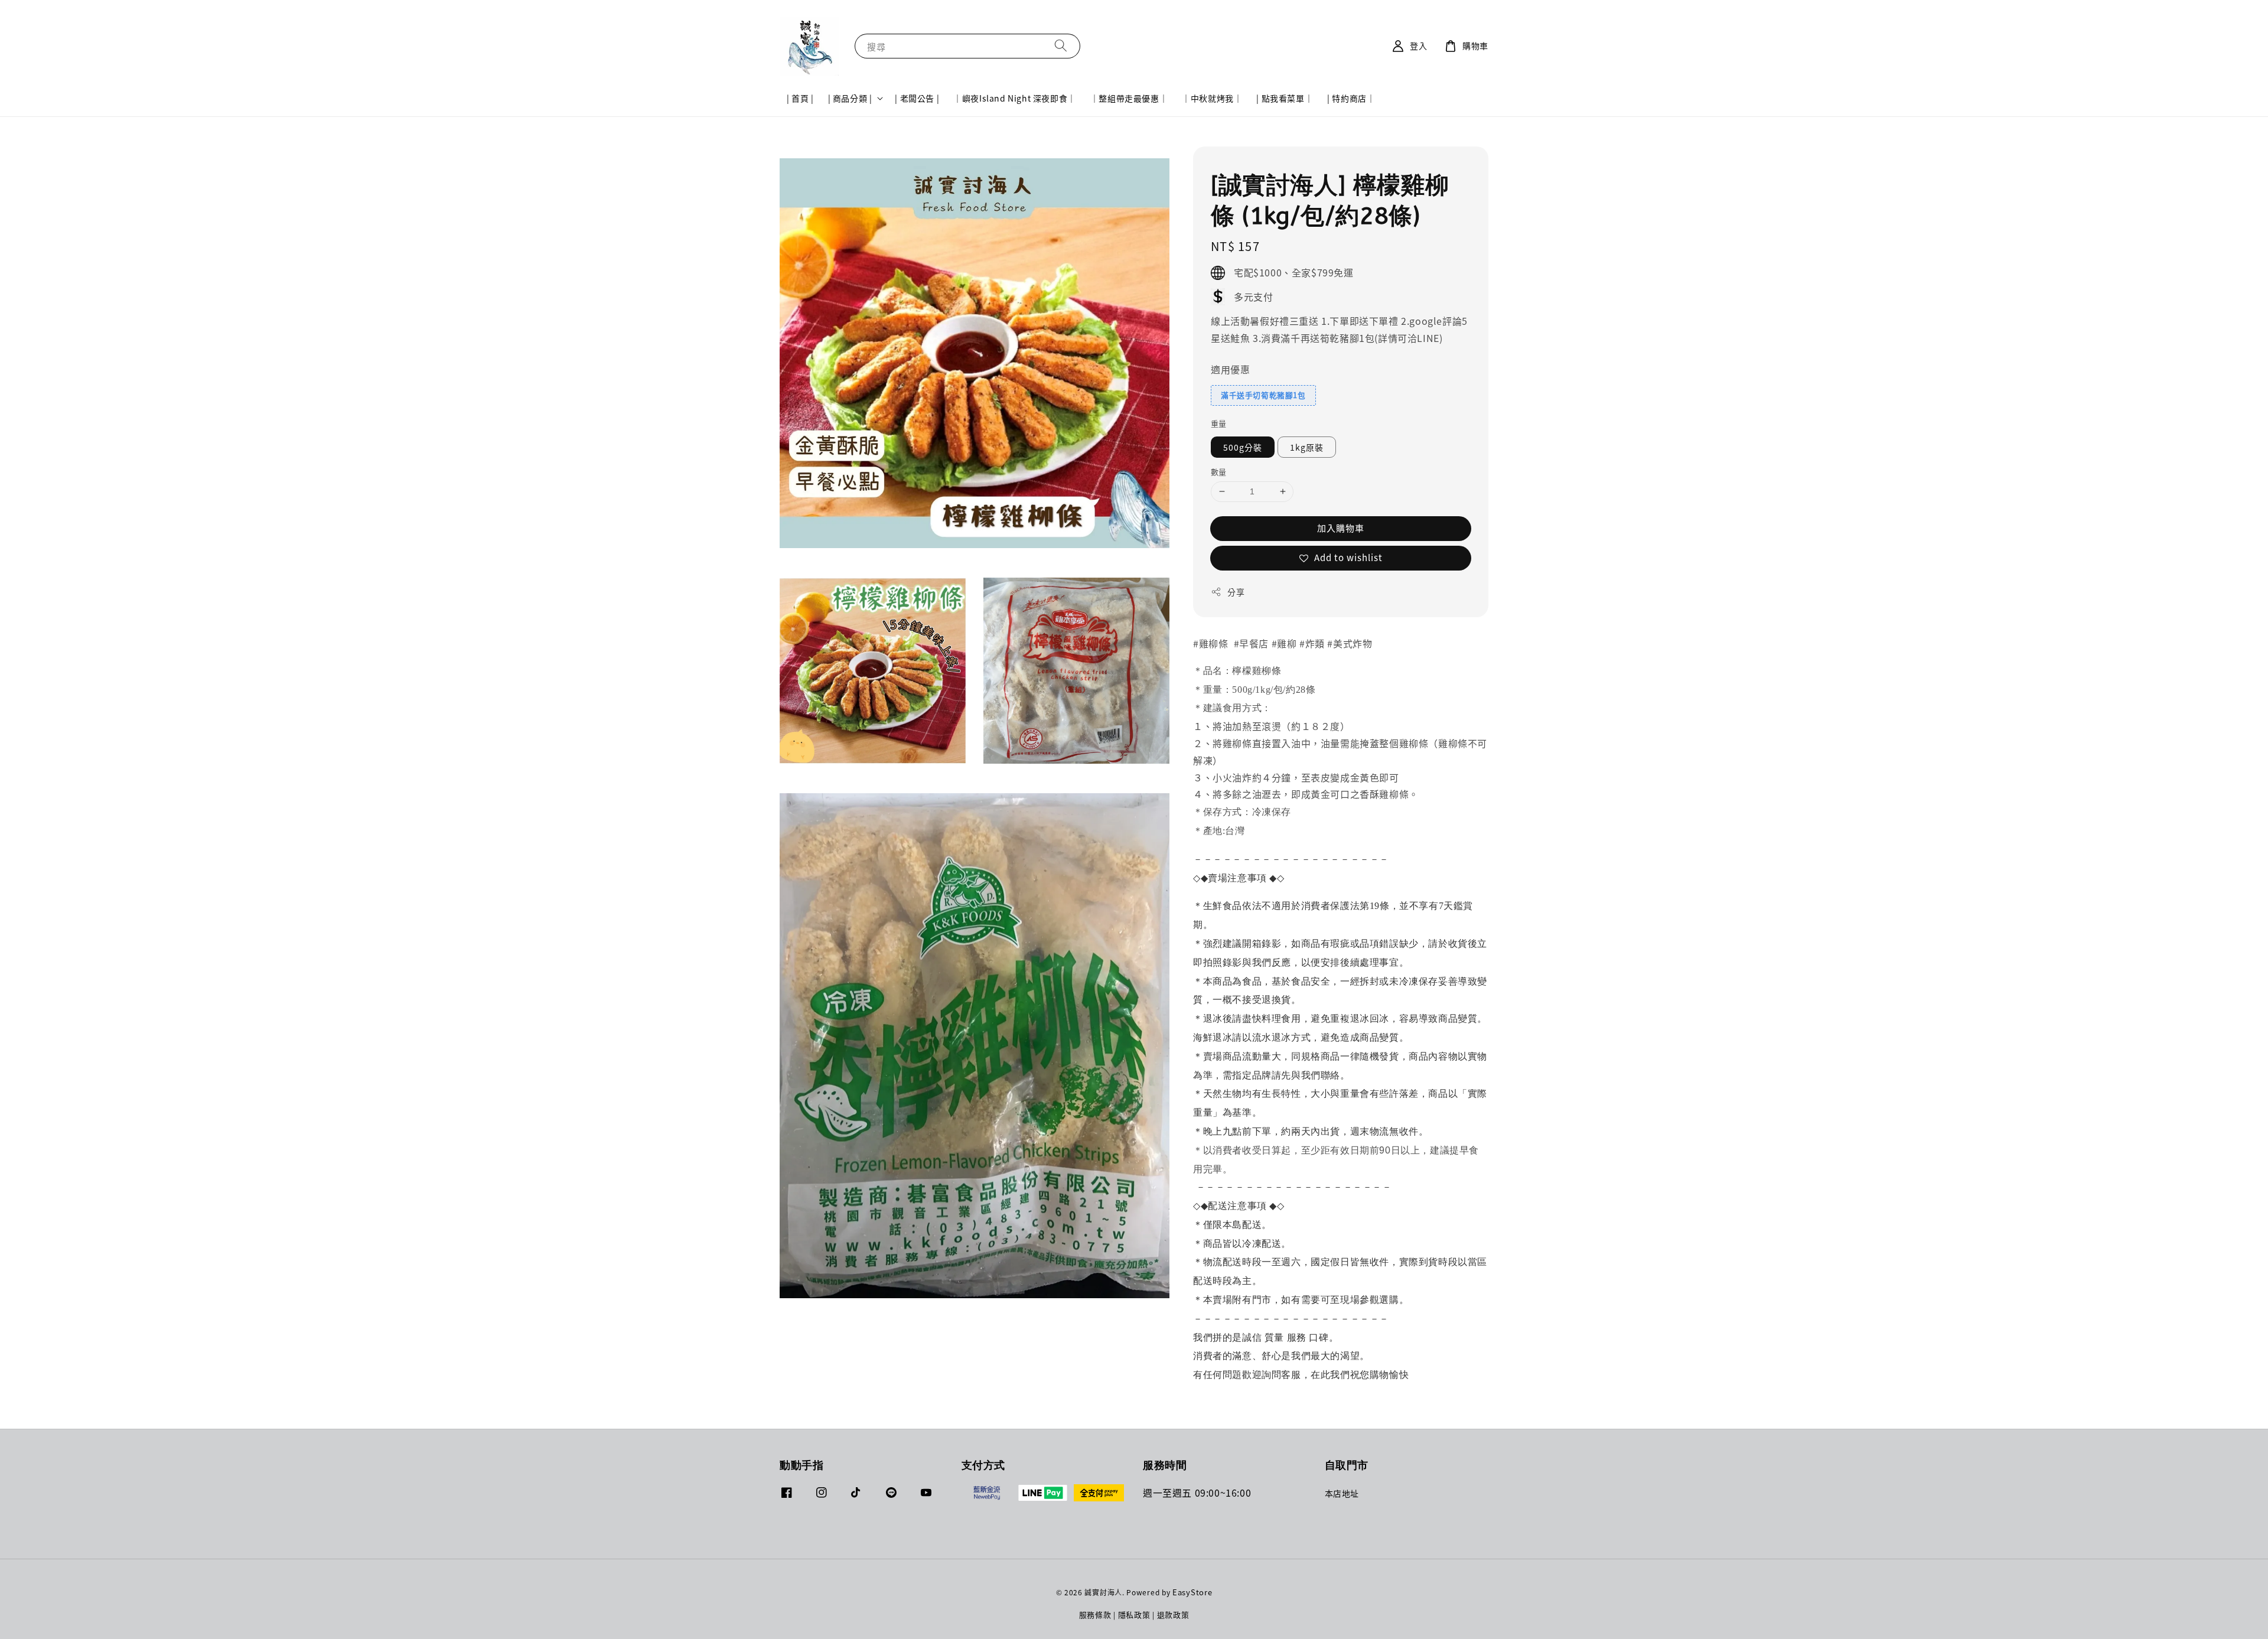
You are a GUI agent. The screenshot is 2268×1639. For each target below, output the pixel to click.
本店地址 (1342, 1493)
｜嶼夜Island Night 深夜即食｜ (1015, 98)
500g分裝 (1243, 447)
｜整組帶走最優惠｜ (1129, 98)
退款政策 (1173, 1614)
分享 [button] (1236, 592)
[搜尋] (1061, 46)
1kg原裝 (1307, 447)
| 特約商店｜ (1351, 98)
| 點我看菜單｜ (1285, 98)
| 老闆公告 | (917, 98)
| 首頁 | (800, 98)
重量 (1219, 423)
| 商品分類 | (850, 98)
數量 (1219, 472)
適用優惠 (1230, 369)
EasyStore (1192, 1592)
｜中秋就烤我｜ (1212, 98)
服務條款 (1095, 1614)
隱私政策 (1134, 1614)
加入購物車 (1341, 528)
